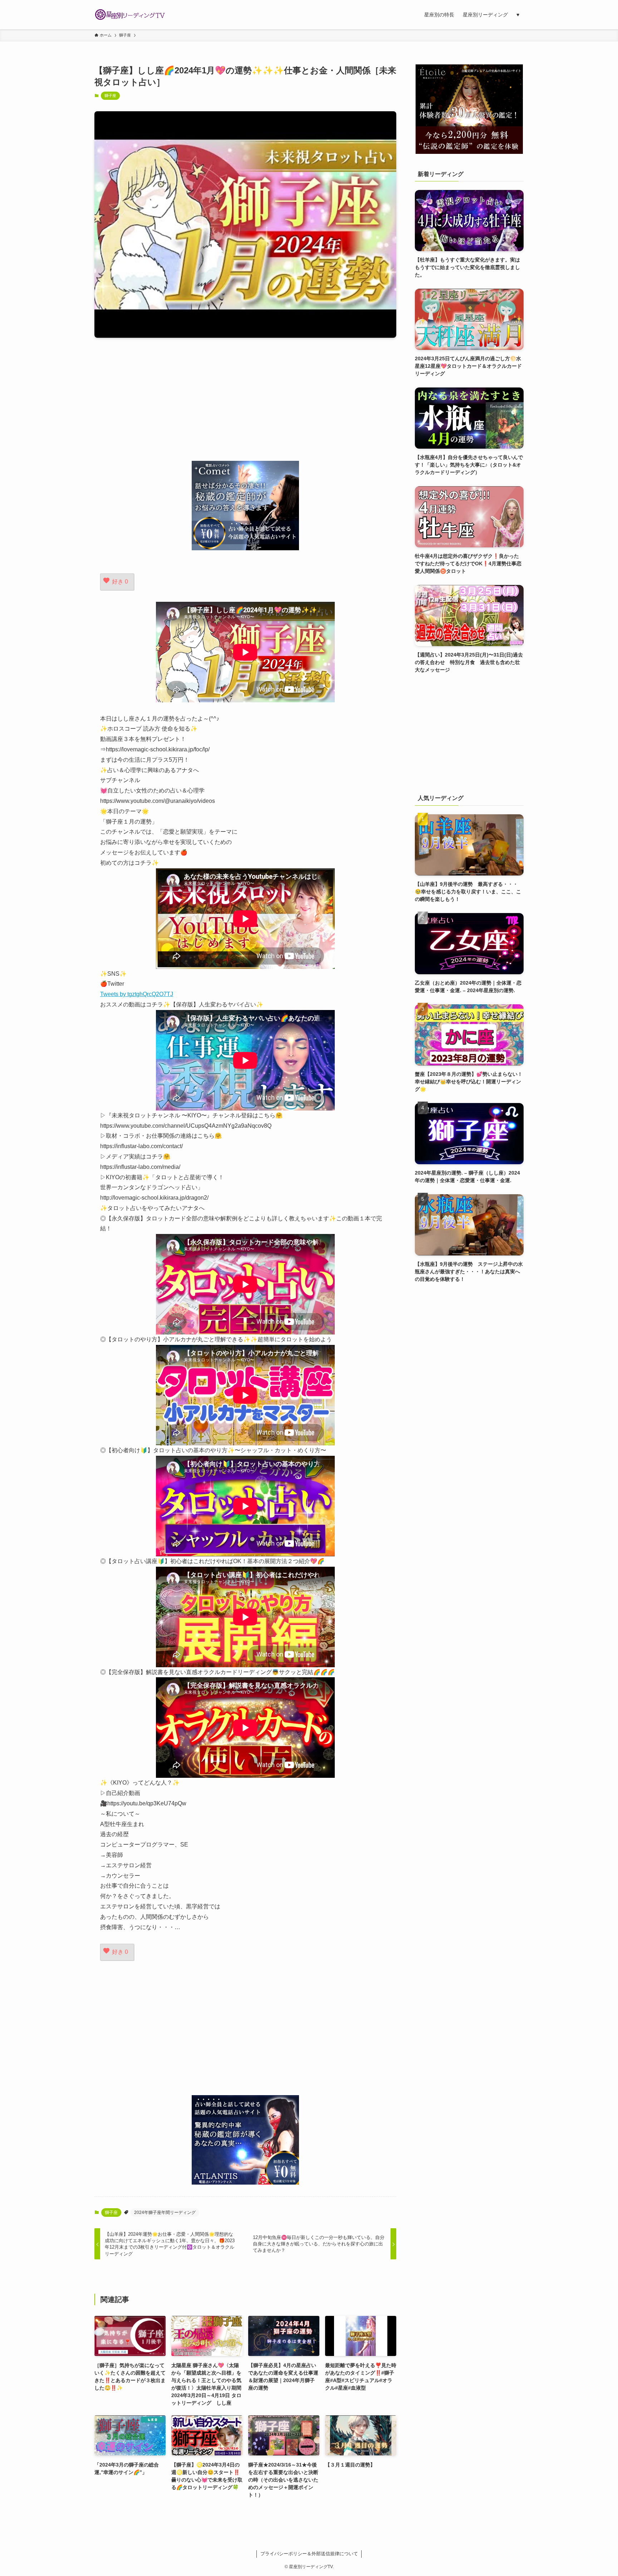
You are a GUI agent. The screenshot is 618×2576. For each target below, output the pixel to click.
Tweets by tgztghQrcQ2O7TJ (137, 994)
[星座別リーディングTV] (130, 15)
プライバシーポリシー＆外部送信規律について (309, 2554)
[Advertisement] (245, 399)
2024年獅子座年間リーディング (165, 2212)
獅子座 (110, 96)
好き (120, 582)
